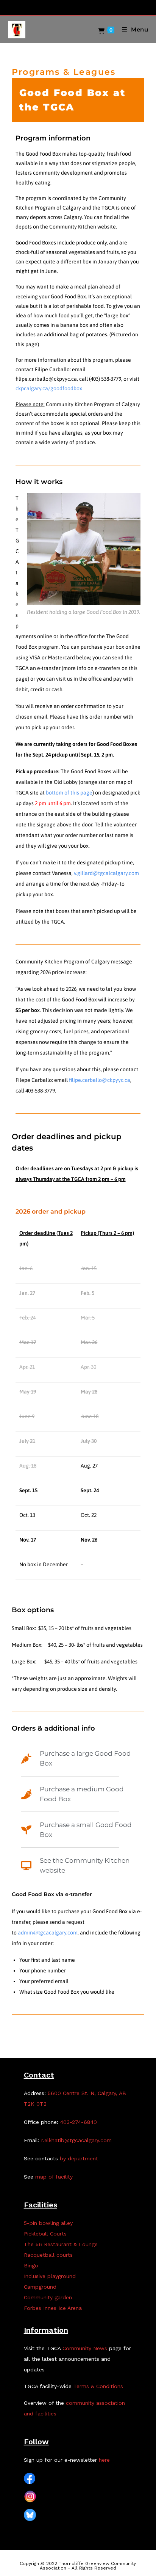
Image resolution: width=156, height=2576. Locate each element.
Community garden (48, 2297)
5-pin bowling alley (48, 2223)
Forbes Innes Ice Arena (53, 2308)
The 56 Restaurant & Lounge (61, 2244)
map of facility (54, 2177)
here (104, 2460)
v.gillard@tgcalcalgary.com (106, 873)
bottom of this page (69, 793)
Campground (40, 2287)
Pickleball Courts (45, 2234)
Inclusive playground (50, 2276)
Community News (85, 2348)
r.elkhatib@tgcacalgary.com (76, 2140)
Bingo (31, 2265)
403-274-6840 (79, 2122)
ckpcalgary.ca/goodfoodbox (49, 388)
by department (79, 2158)
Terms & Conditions (98, 2386)
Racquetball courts (48, 2255)
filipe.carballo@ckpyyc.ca (100, 1080)
